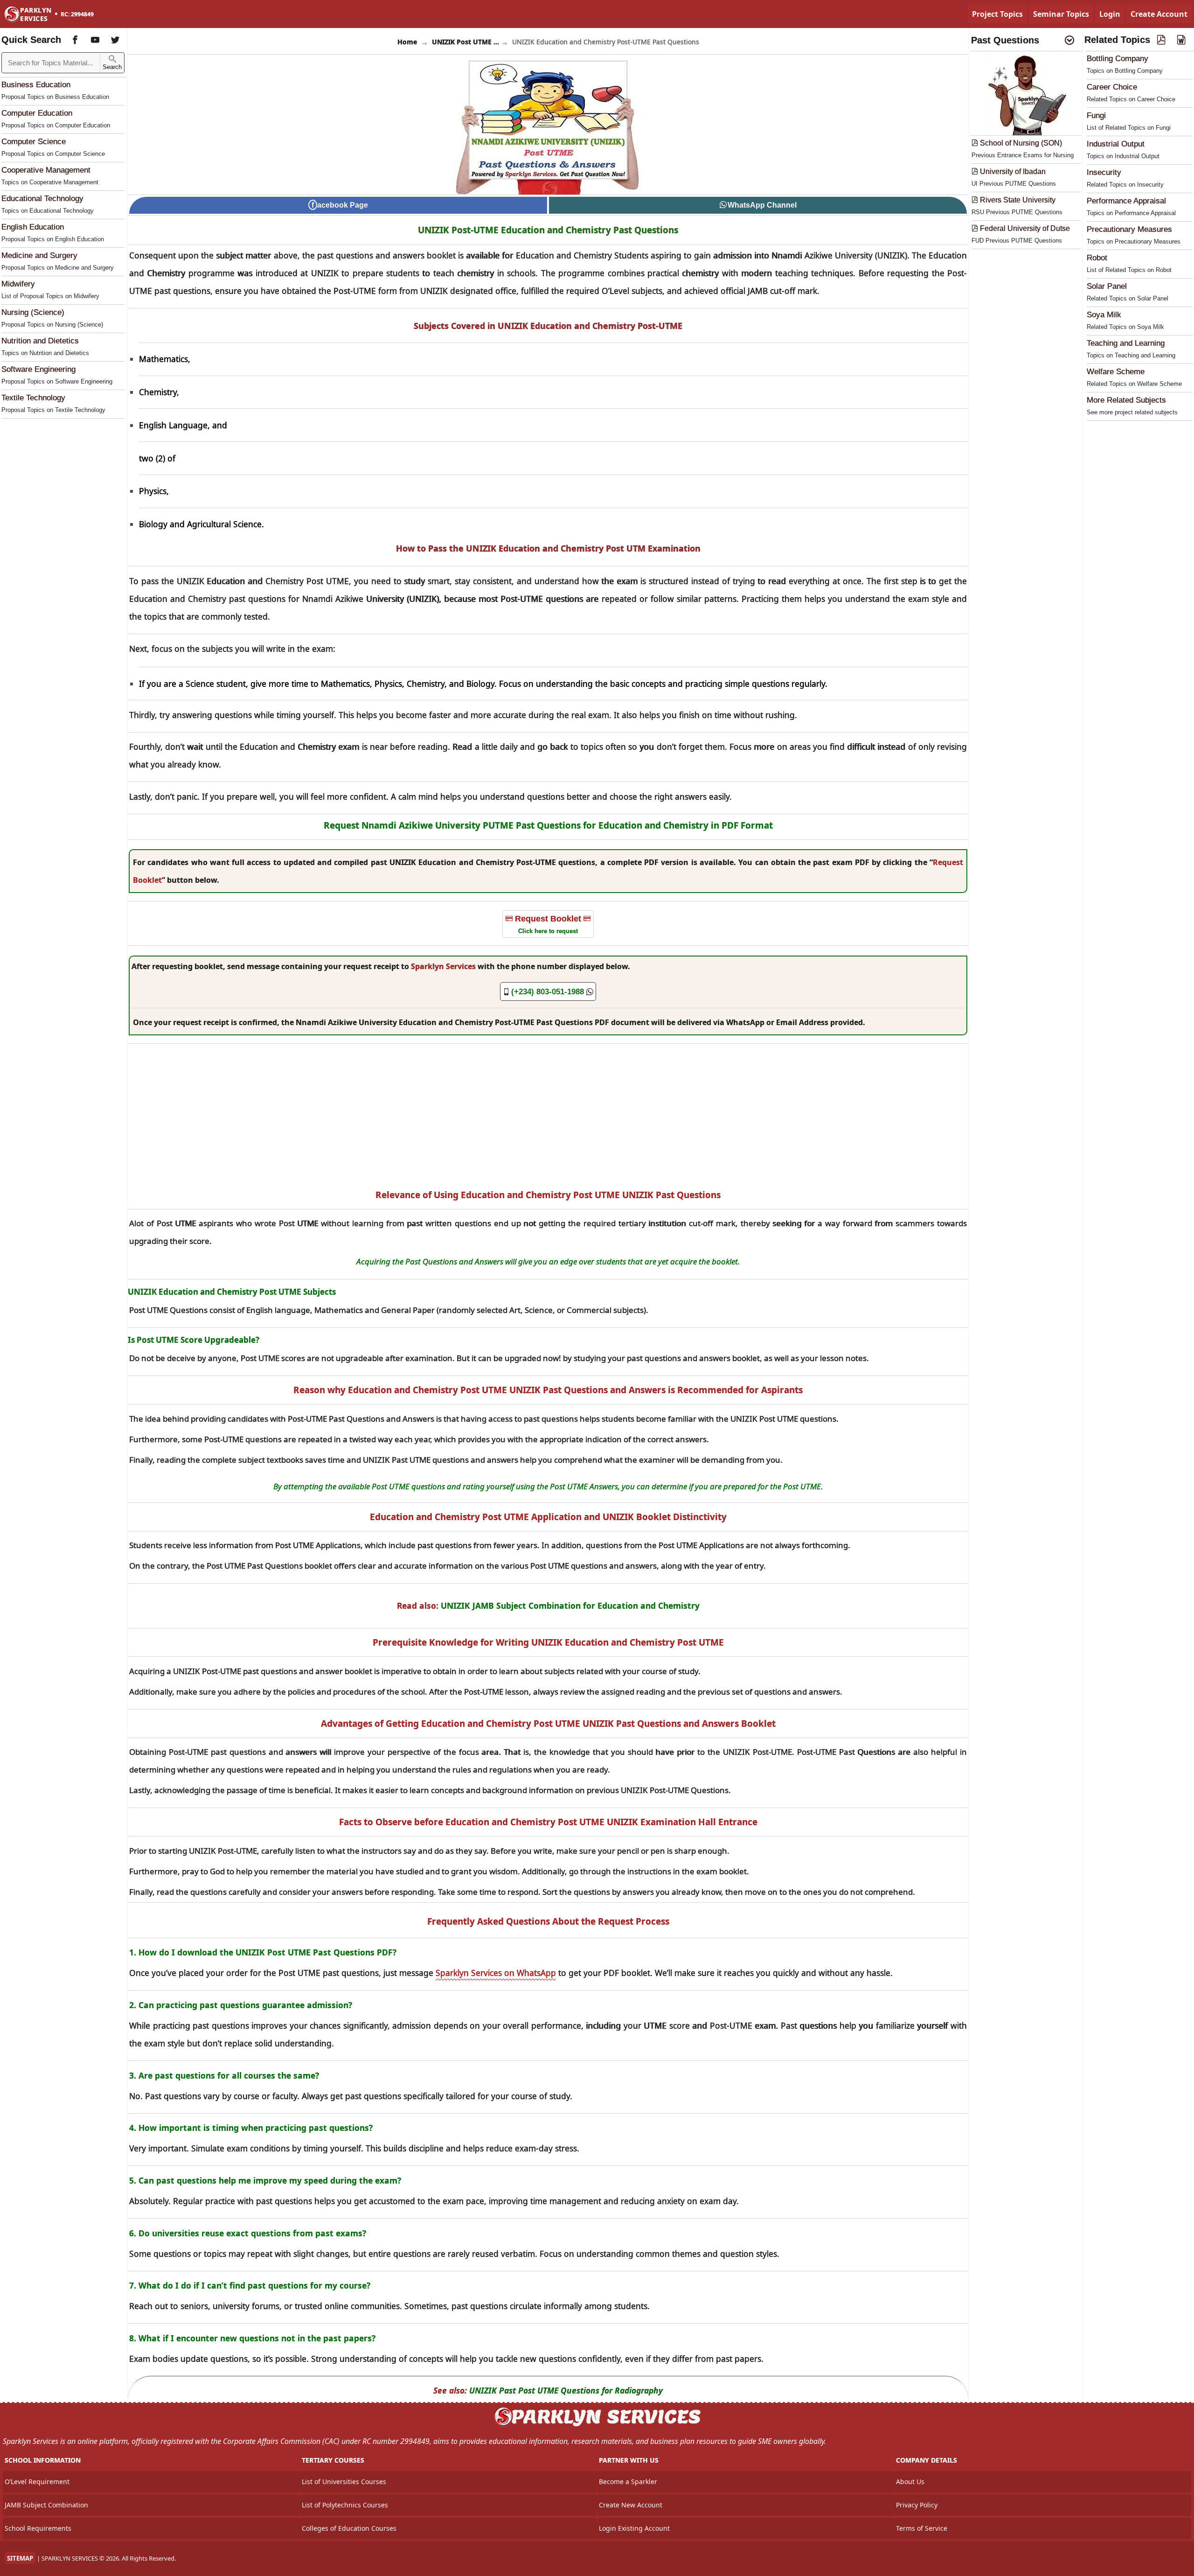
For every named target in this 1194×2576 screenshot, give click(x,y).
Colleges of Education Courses (349, 2528)
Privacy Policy (917, 2505)
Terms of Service (922, 2528)
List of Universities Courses (344, 2482)
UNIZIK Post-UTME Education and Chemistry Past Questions (548, 230)
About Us (910, 2482)
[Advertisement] (548, 1116)
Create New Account (631, 2505)
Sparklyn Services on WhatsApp (496, 1973)
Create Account (1159, 14)
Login (1110, 14)
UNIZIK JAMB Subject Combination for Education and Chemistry (570, 1606)
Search (112, 67)
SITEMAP (20, 2558)
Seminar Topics (1061, 14)
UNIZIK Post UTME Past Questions (465, 42)
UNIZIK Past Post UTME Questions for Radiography (566, 2390)
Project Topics (997, 14)
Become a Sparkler (628, 2482)
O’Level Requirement (37, 2482)
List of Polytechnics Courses (345, 2505)
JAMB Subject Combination (46, 2505)
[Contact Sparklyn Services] (597, 2425)
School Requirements (38, 2528)
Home (407, 42)
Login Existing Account (634, 2528)
